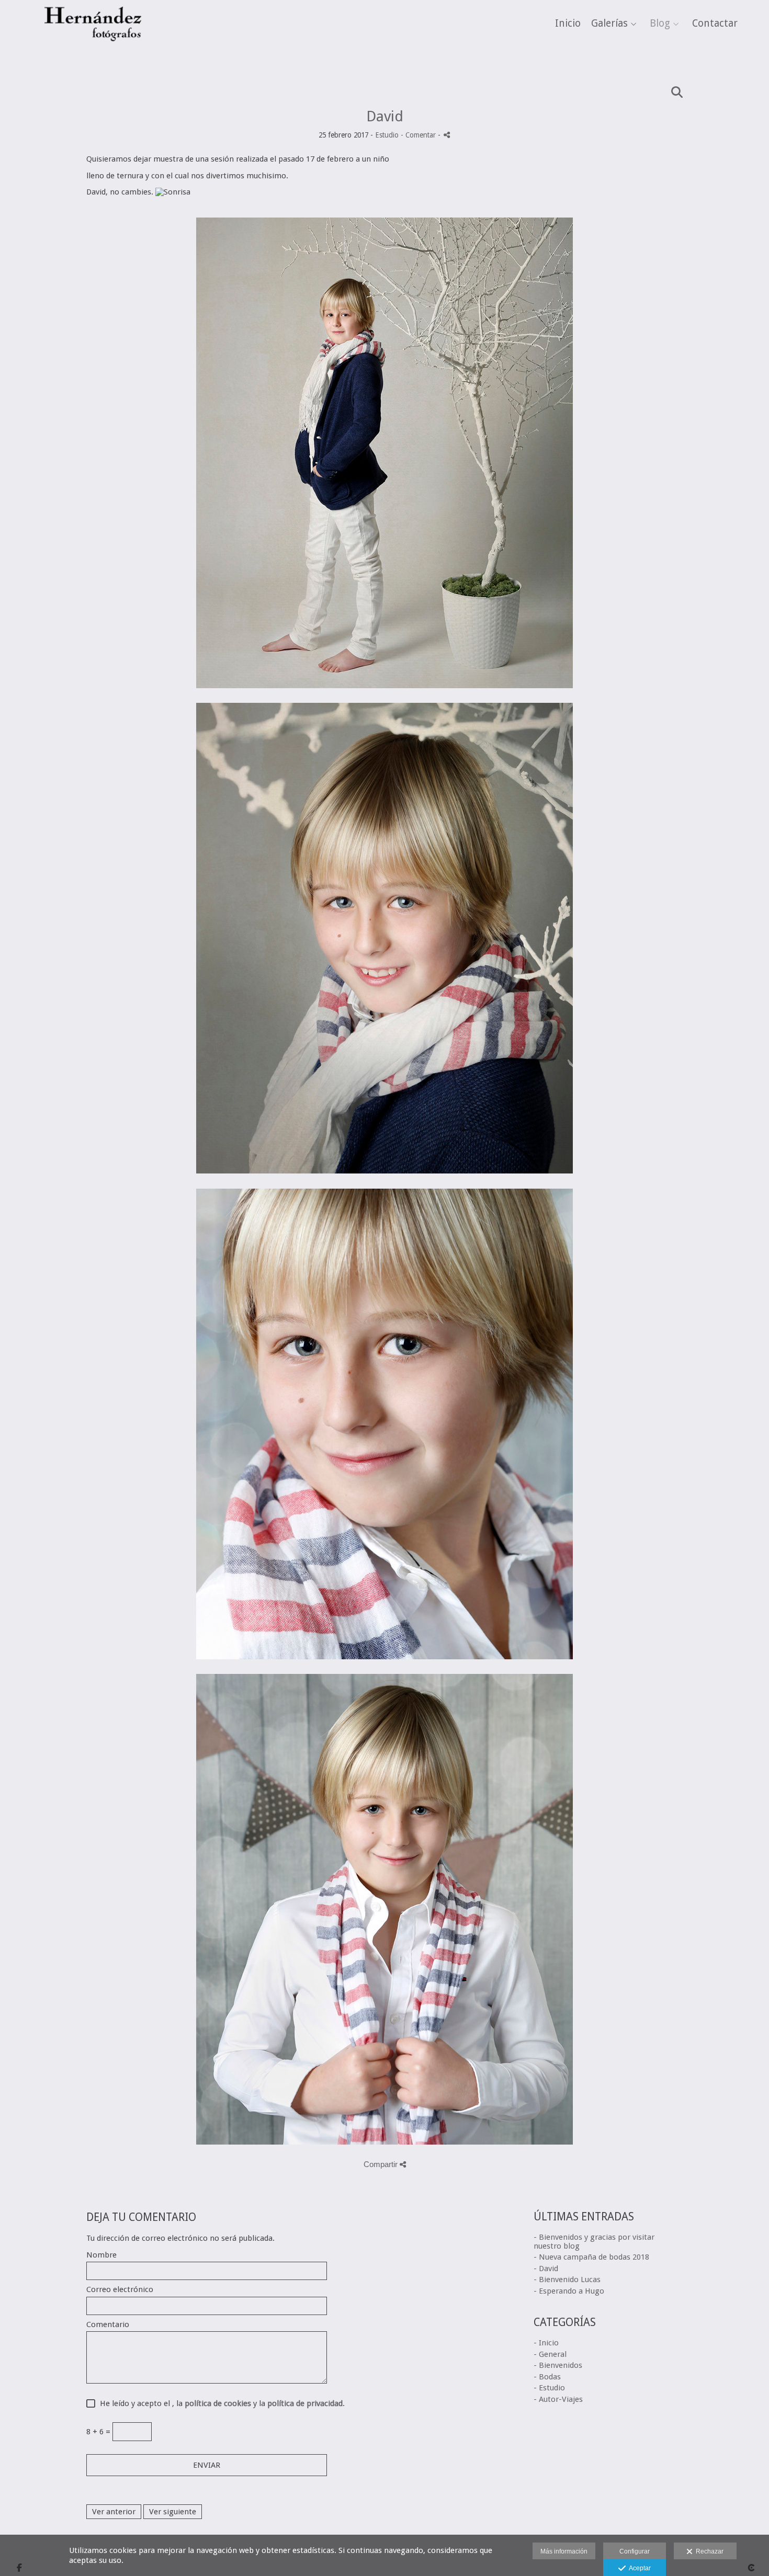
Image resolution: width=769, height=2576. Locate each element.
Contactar (715, 24)
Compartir (382, 2164)
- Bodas (547, 2377)
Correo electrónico (120, 2290)
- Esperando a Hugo (569, 2291)
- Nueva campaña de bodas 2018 (591, 2257)
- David (546, 2269)
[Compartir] (447, 135)
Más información (564, 2551)
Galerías (609, 24)
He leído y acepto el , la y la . (220, 2404)
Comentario (108, 2325)
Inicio (568, 24)
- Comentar (419, 135)
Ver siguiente (173, 2512)
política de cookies (218, 2403)
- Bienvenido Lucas (567, 2279)
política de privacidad (305, 2403)
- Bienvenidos (558, 2365)
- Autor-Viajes (558, 2399)
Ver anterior (114, 2512)
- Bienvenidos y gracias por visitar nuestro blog (594, 2242)
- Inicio (546, 2343)
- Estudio (549, 2388)
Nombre (101, 2255)
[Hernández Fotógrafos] (93, 52)
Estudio (387, 135)
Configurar (635, 2551)
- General (550, 2354)
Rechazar (708, 2551)
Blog (660, 24)
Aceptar (638, 2568)
